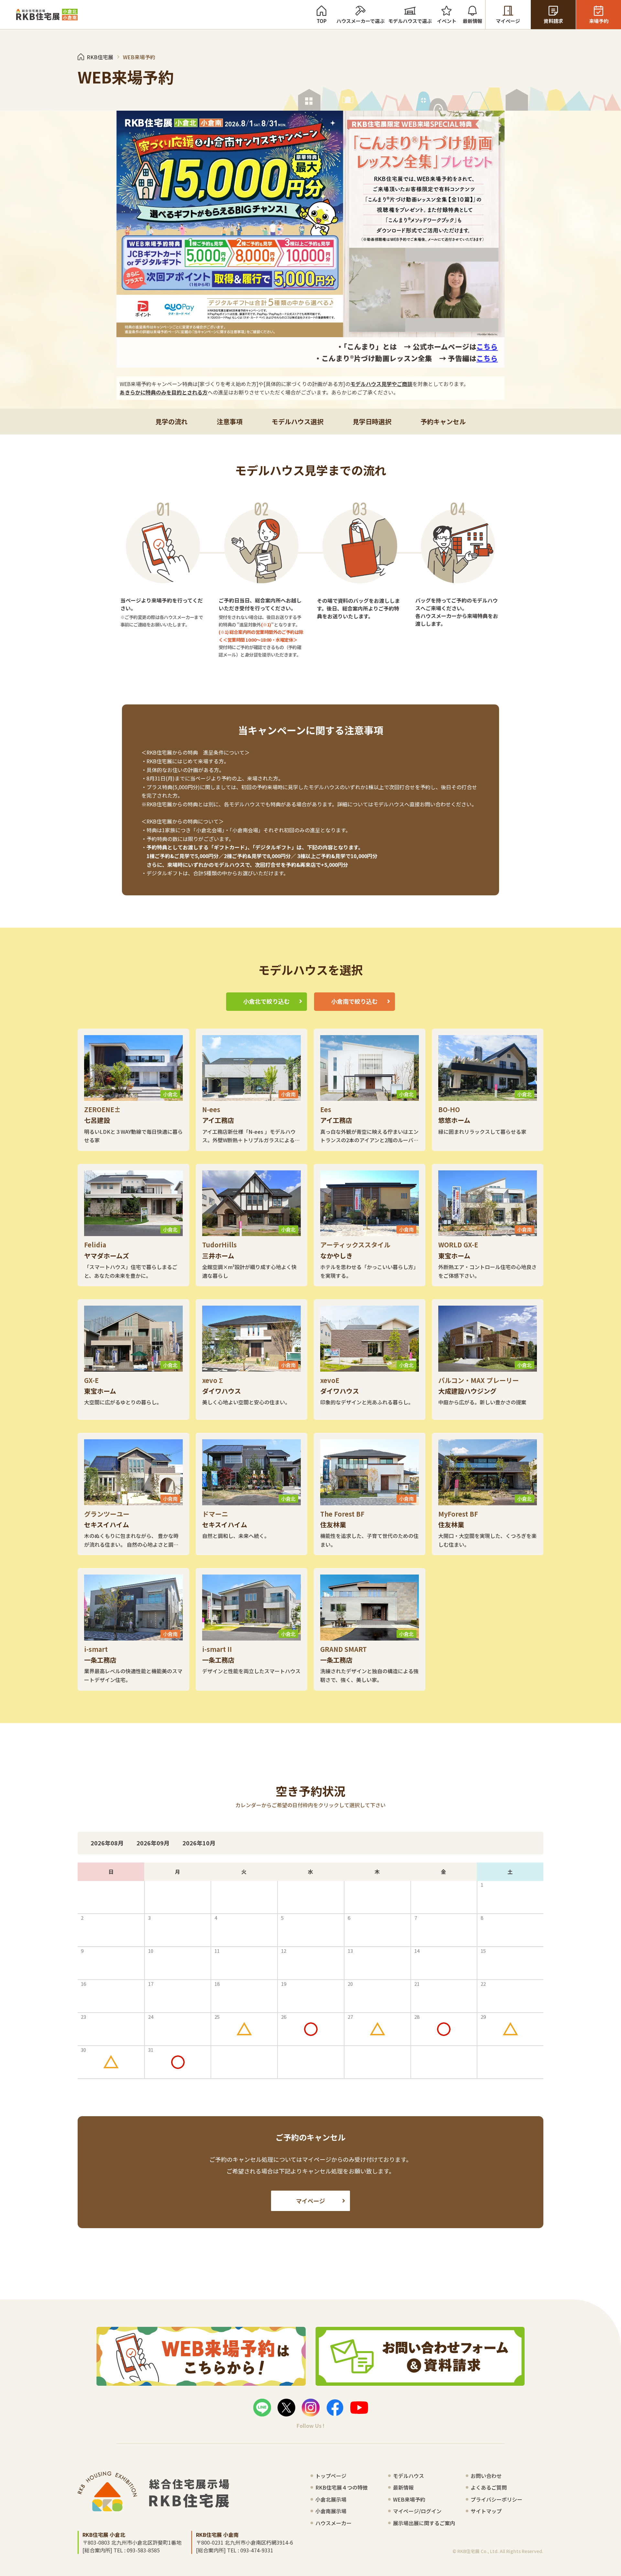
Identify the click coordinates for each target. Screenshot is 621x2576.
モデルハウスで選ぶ (410, 21)
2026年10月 (199, 1843)
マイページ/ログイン (417, 2511)
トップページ (331, 2476)
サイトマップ (486, 2511)
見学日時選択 (372, 421)
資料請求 (553, 21)
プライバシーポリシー (496, 2499)
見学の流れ (171, 421)
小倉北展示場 (331, 2499)
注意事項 (230, 421)
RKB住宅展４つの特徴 (342, 2487)
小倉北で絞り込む (267, 1001)
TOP (322, 21)
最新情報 (473, 21)
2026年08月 (107, 1843)
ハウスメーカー (333, 2523)
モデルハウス (409, 2476)
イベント (447, 21)
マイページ (508, 21)
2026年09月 (153, 1843)
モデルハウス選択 (298, 421)
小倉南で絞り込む (354, 1001)
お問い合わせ (486, 2476)
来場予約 (599, 21)
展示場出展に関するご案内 (424, 2523)
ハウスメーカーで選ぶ (360, 21)
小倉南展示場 (331, 2511)
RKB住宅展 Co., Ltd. (478, 2551)
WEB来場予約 (409, 2499)
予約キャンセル (443, 421)
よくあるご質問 (489, 2487)
